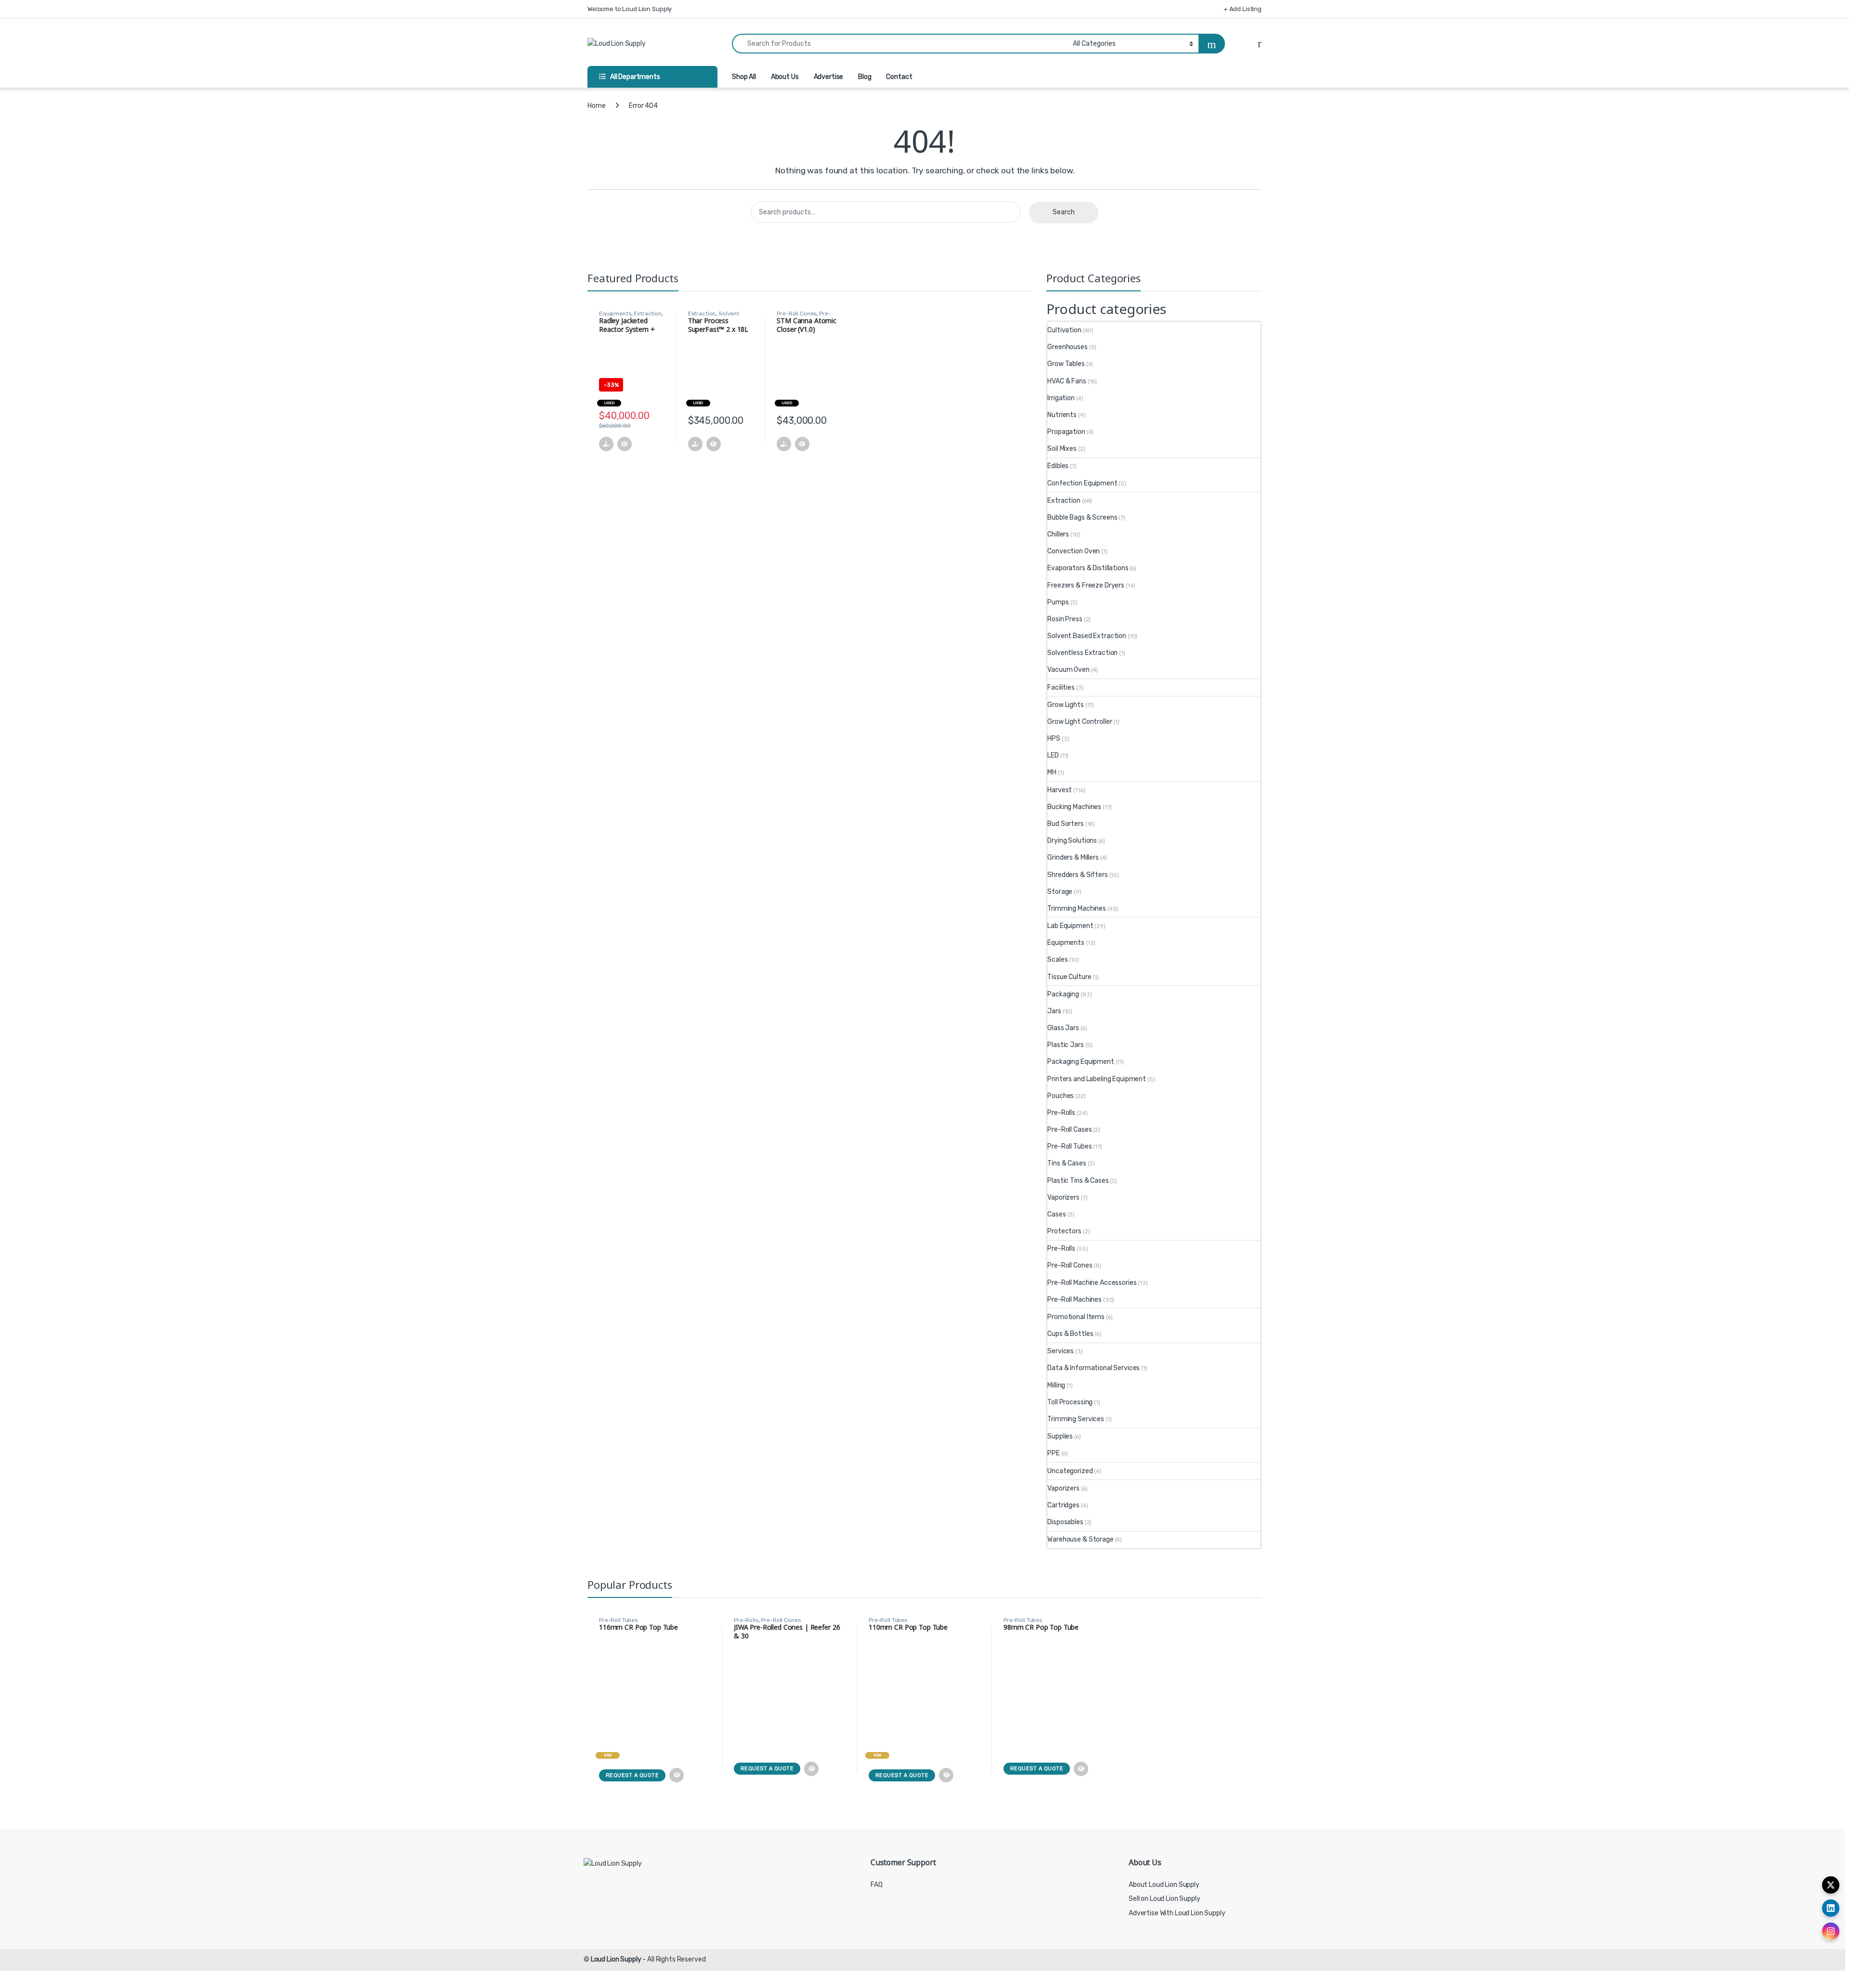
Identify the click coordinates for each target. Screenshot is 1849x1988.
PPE (1054, 1453)
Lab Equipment (1070, 926)
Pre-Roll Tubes (1069, 1146)
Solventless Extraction (1082, 653)
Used (609, 403)
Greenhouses (1067, 347)
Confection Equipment (1082, 483)
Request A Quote (632, 1775)
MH (1052, 772)
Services (1061, 1351)
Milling (1056, 1385)
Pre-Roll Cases (1069, 1130)
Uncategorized (1070, 1471)
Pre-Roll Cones (796, 314)
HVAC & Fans (1067, 381)
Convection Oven (1074, 551)
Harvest (1060, 790)
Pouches (1061, 1096)
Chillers (1058, 534)
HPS (1054, 739)
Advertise (829, 77)
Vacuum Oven (1068, 670)
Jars (1054, 1011)
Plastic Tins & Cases (1078, 1181)
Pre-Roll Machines (1074, 1300)
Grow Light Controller (1080, 722)
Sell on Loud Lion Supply (1165, 1899)
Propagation (1066, 432)
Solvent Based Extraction (1087, 636)
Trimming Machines (1077, 909)
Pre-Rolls (1061, 1113)
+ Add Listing (1243, 9)
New (608, 1755)
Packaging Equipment (1081, 1062)
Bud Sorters (1065, 824)
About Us (785, 77)
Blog (865, 77)
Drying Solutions (1072, 841)
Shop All (744, 77)
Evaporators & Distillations (1088, 568)
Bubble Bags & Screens (1082, 517)
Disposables (1065, 1522)
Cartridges (1063, 1505)
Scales (1057, 960)
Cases (1056, 1214)
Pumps (1058, 602)
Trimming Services (1076, 1419)
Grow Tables (1066, 364)
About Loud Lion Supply (1164, 1885)
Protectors (1064, 1231)
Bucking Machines (1074, 807)
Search (1064, 212)
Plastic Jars (1065, 1045)
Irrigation (1061, 398)
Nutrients (1062, 415)
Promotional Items (1076, 1317)
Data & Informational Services (1094, 1368)
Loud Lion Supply (616, 1959)
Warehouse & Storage (1080, 1539)
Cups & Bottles (1070, 1334)
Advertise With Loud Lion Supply (1177, 1913)
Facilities (1061, 687)
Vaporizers (1063, 1197)
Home (596, 106)
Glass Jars (1063, 1028)
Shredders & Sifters (1077, 875)
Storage (1060, 892)
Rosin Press (1065, 619)
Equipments (615, 314)
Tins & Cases (1067, 1163)
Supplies (1060, 1436)
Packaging (1063, 994)
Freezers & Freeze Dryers (1086, 585)
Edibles (1058, 466)
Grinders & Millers (1073, 857)
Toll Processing (1070, 1402)
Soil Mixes (1062, 449)
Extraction (648, 314)
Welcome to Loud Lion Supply (630, 9)
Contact (899, 77)
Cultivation (1064, 330)
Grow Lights (1065, 705)
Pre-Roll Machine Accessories (1092, 1283)
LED (1053, 755)
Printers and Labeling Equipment (1097, 1079)
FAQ (877, 1885)
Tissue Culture (1069, 977)
